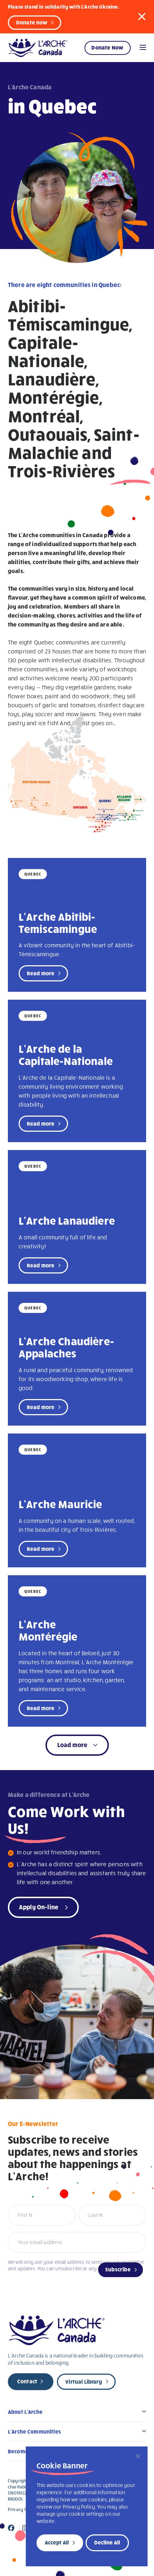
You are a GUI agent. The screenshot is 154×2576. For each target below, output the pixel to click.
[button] (142, 16)
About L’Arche (25, 2412)
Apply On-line (39, 1907)
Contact (27, 2381)
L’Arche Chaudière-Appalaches (66, 1347)
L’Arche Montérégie (48, 1630)
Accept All (57, 2542)
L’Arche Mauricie (61, 1504)
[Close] (138, 2456)
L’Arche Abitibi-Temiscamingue (58, 922)
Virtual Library (83, 2382)
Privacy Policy (22, 2509)
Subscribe (118, 2269)
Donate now (32, 22)
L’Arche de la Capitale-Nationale (66, 1054)
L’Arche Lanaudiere (67, 1220)
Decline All (107, 2542)
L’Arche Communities (34, 2431)
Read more (41, 973)
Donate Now (107, 47)
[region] (87, 2506)
